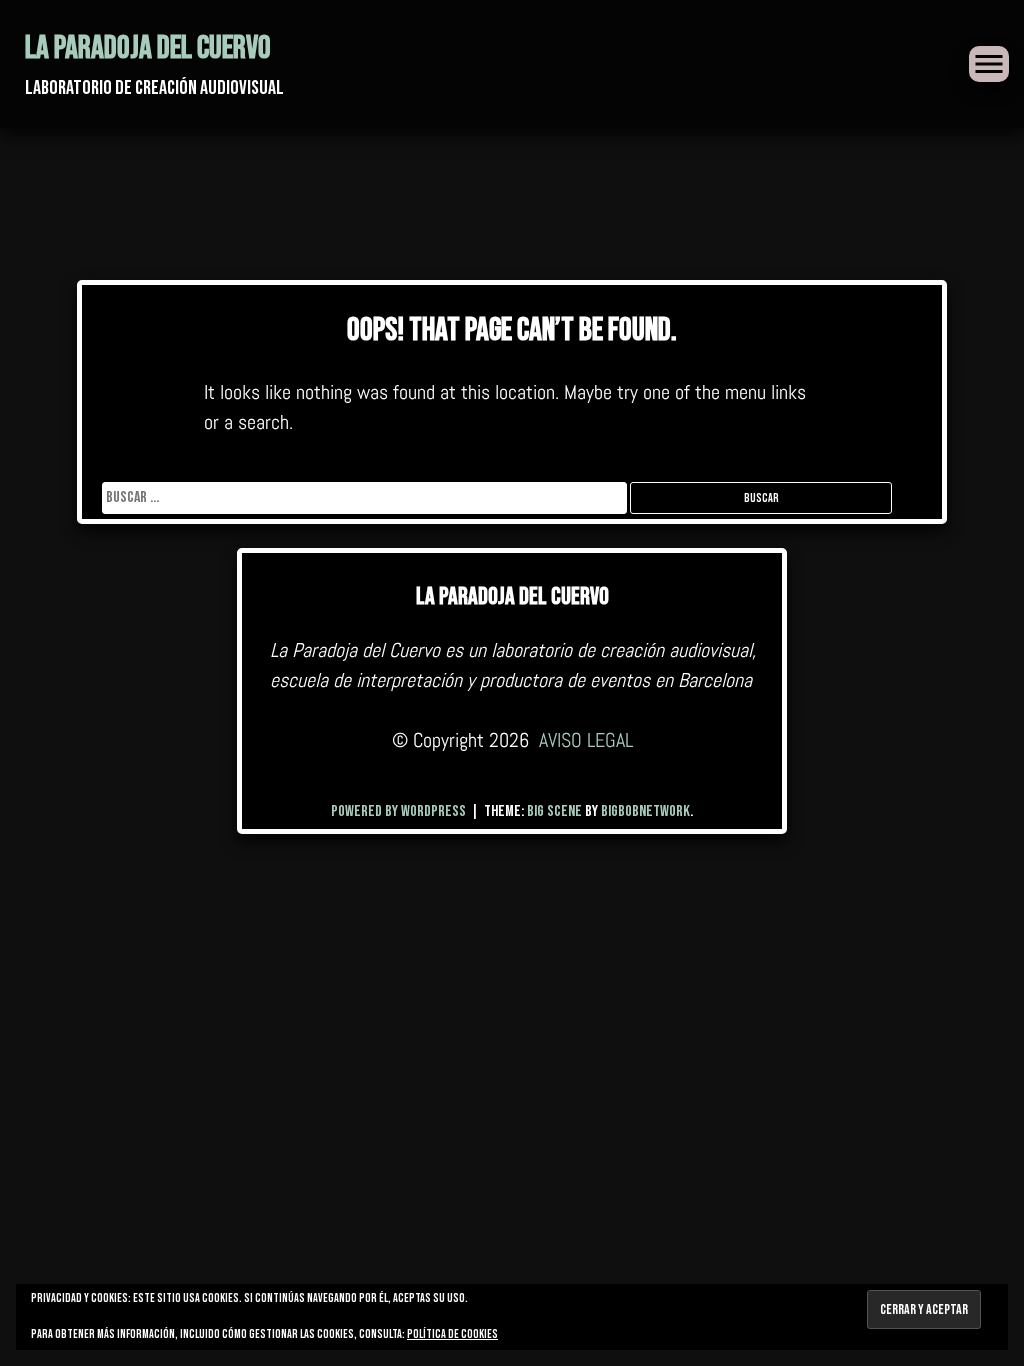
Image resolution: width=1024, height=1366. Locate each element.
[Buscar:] (366, 497)
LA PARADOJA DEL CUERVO (148, 48)
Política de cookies (452, 1334)
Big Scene (554, 811)
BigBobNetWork (645, 811)
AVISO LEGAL (586, 740)
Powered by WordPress (400, 811)
